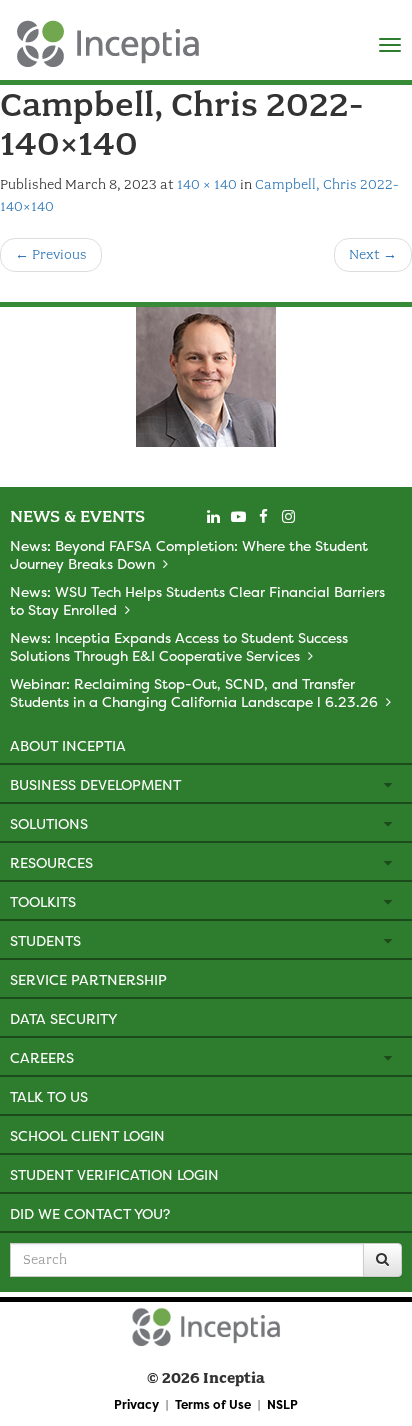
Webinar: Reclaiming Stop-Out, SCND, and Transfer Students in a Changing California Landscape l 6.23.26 (194, 692)
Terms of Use (213, 1404)
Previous (51, 254)
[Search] (382, 1260)
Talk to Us (49, 1096)
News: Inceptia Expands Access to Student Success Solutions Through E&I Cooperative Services (179, 646)
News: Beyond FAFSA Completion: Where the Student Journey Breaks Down (189, 554)
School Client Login (87, 1135)
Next (373, 254)
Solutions (49, 823)
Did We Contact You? (90, 1213)
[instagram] (288, 517)
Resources (51, 862)
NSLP (282, 1404)
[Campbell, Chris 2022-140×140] (206, 377)
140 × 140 (207, 184)
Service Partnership (88, 979)
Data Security (63, 1018)
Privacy (136, 1404)
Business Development (95, 784)
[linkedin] (213, 517)
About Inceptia (68, 745)
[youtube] (238, 517)
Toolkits (43, 901)
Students (45, 940)
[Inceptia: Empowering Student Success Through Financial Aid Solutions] (17, 39)
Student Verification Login (114, 1174)
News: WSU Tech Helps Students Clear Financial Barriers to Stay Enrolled (197, 600)
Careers (42, 1057)
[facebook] (263, 517)
